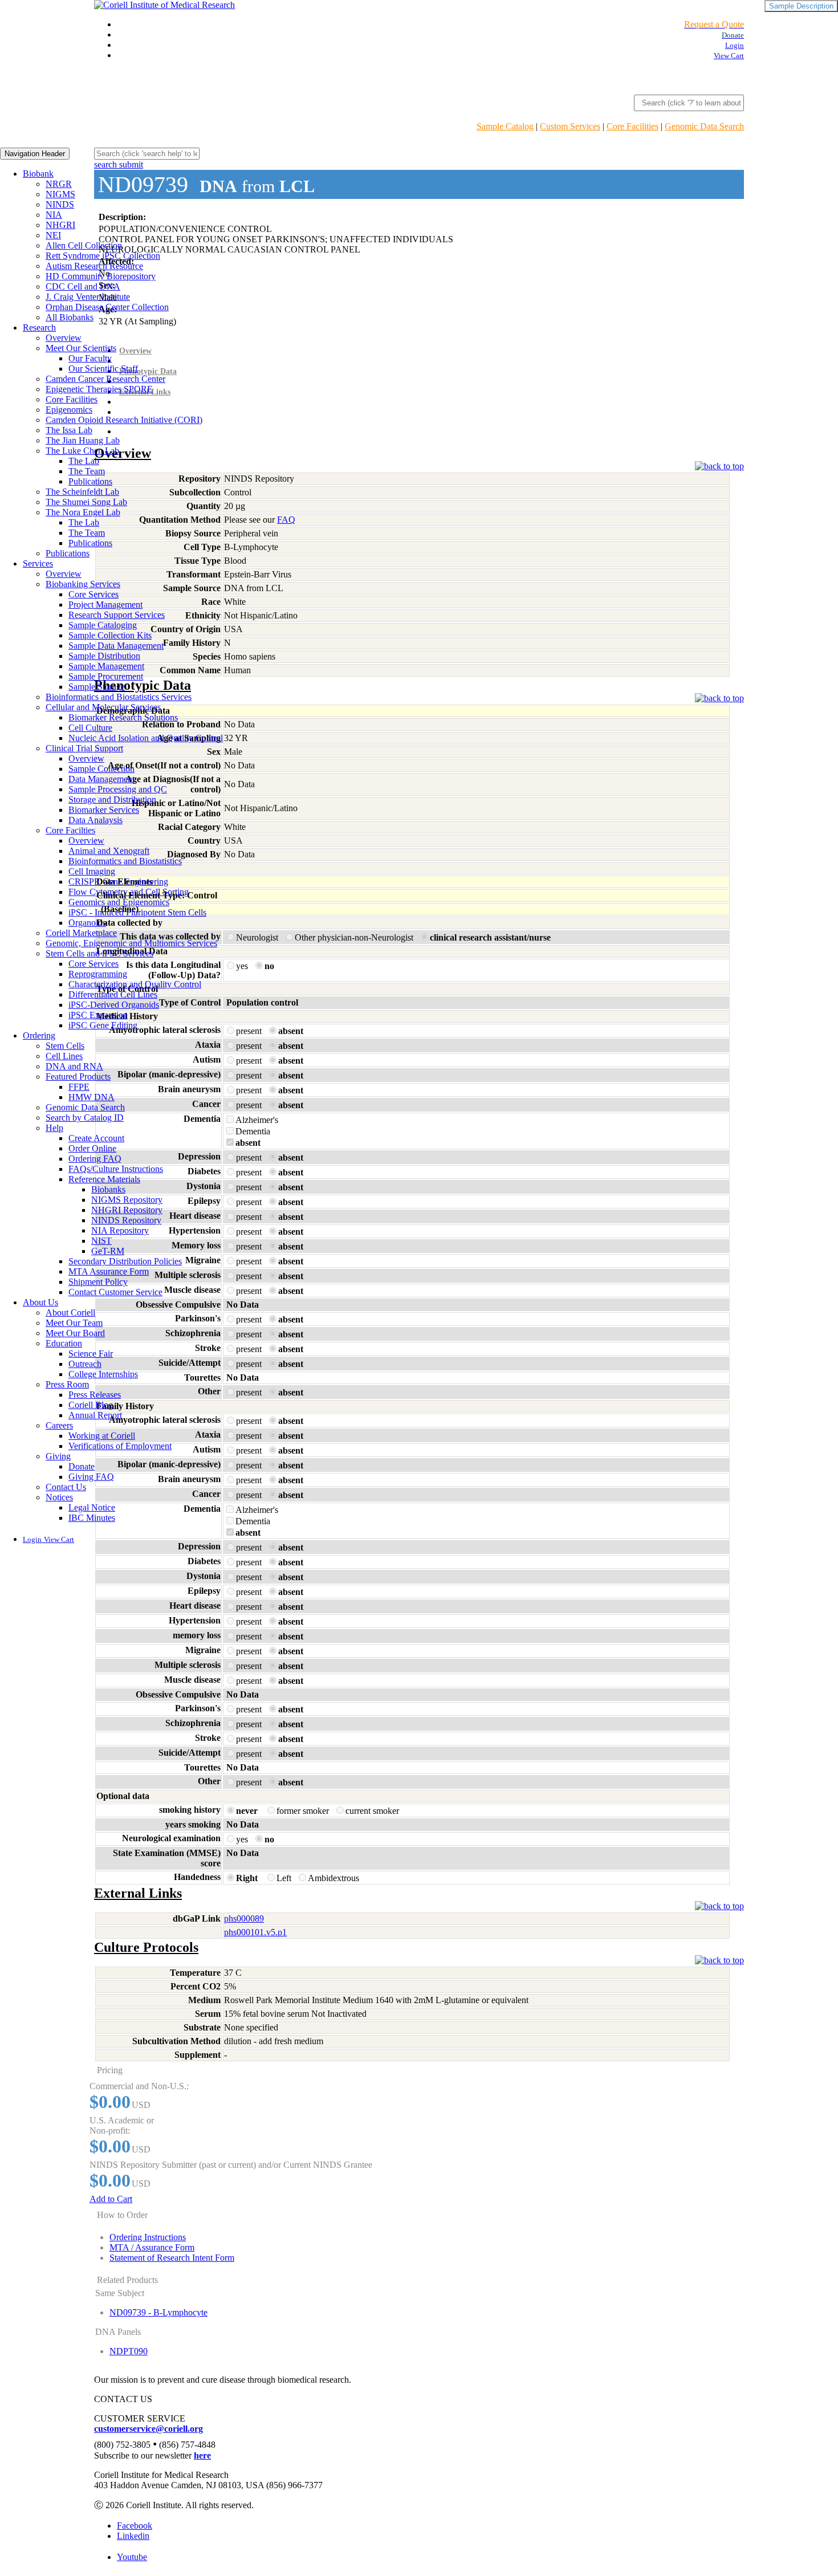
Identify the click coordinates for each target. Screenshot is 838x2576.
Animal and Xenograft (109, 851)
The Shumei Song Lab (86, 502)
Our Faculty (90, 358)
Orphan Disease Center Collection (107, 307)
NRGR (59, 184)
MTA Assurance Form (109, 1271)
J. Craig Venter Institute (88, 297)
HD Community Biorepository (101, 276)
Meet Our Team (74, 1323)
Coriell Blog (91, 1405)
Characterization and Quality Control (135, 984)
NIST (101, 1241)
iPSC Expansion (98, 1015)
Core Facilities (632, 126)
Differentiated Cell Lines (113, 994)
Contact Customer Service (115, 1292)
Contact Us (66, 1487)
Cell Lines (64, 1056)
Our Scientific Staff (103, 369)
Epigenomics (69, 410)
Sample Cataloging (103, 625)
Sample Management (106, 666)
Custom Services (570, 126)
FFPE (79, 1087)
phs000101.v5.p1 (255, 1932)
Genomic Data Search (704, 126)
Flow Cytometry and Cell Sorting (129, 892)
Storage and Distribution (112, 799)
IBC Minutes (92, 1518)
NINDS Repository (126, 1220)
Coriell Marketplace (81, 933)
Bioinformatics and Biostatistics (125, 861)
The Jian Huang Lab (83, 440)
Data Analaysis (95, 820)
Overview (64, 338)
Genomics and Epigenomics (119, 902)
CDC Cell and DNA (83, 286)
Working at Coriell (102, 1436)
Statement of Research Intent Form (172, 2258)
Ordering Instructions (148, 2237)
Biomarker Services (104, 810)
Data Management (101, 779)
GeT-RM (108, 1251)
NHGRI (60, 225)
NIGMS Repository (127, 1200)
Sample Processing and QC (118, 789)
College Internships (103, 1374)
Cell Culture (90, 728)
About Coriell (70, 1313)
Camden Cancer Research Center (105, 379)
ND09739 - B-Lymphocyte (158, 2312)
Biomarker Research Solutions (123, 717)
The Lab (84, 461)
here (202, 2455)
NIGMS (60, 194)
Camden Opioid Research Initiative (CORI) (124, 420)
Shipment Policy (98, 1282)
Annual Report (95, 1415)
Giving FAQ (91, 1477)
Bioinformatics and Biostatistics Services (119, 697)
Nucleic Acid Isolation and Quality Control (146, 738)
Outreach (85, 1364)
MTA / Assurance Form (152, 2247)
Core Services (93, 594)
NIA (54, 215)
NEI (53, 235)
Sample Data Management (116, 646)
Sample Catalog (505, 126)
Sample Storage (97, 687)
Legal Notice (92, 1507)
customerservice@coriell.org (149, 2429)
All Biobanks (70, 317)
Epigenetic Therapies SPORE (99, 389)
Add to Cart (111, 2199)
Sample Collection (101, 769)
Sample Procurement (106, 676)
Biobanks (108, 1189)
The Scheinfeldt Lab (82, 492)
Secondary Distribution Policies (125, 1261)
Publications (90, 481)
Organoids (87, 923)
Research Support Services (117, 615)
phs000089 (244, 1918)
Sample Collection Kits (110, 635)
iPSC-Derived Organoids (114, 1005)
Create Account (96, 1138)
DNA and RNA (74, 1066)
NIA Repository (120, 1230)
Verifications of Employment (120, 1446)
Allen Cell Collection (84, 245)
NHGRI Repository (127, 1210)
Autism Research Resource (94, 266)
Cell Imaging (92, 871)
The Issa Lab (69, 430)
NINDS (60, 204)
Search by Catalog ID (85, 1118)
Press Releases (95, 1395)
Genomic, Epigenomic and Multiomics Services (131, 943)
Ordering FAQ (95, 1159)
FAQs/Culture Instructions (116, 1169)
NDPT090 (129, 2351)
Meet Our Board (75, 1333)
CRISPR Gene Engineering (118, 882)
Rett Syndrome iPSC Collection (103, 256)
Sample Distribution (104, 656)
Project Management (105, 605)
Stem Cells (65, 1046)
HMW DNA (91, 1097)
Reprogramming (98, 974)
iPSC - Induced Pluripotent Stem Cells (137, 912)
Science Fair (91, 1354)
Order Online (92, 1148)
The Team (87, 471)
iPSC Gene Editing (103, 1025)
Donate (82, 1466)
